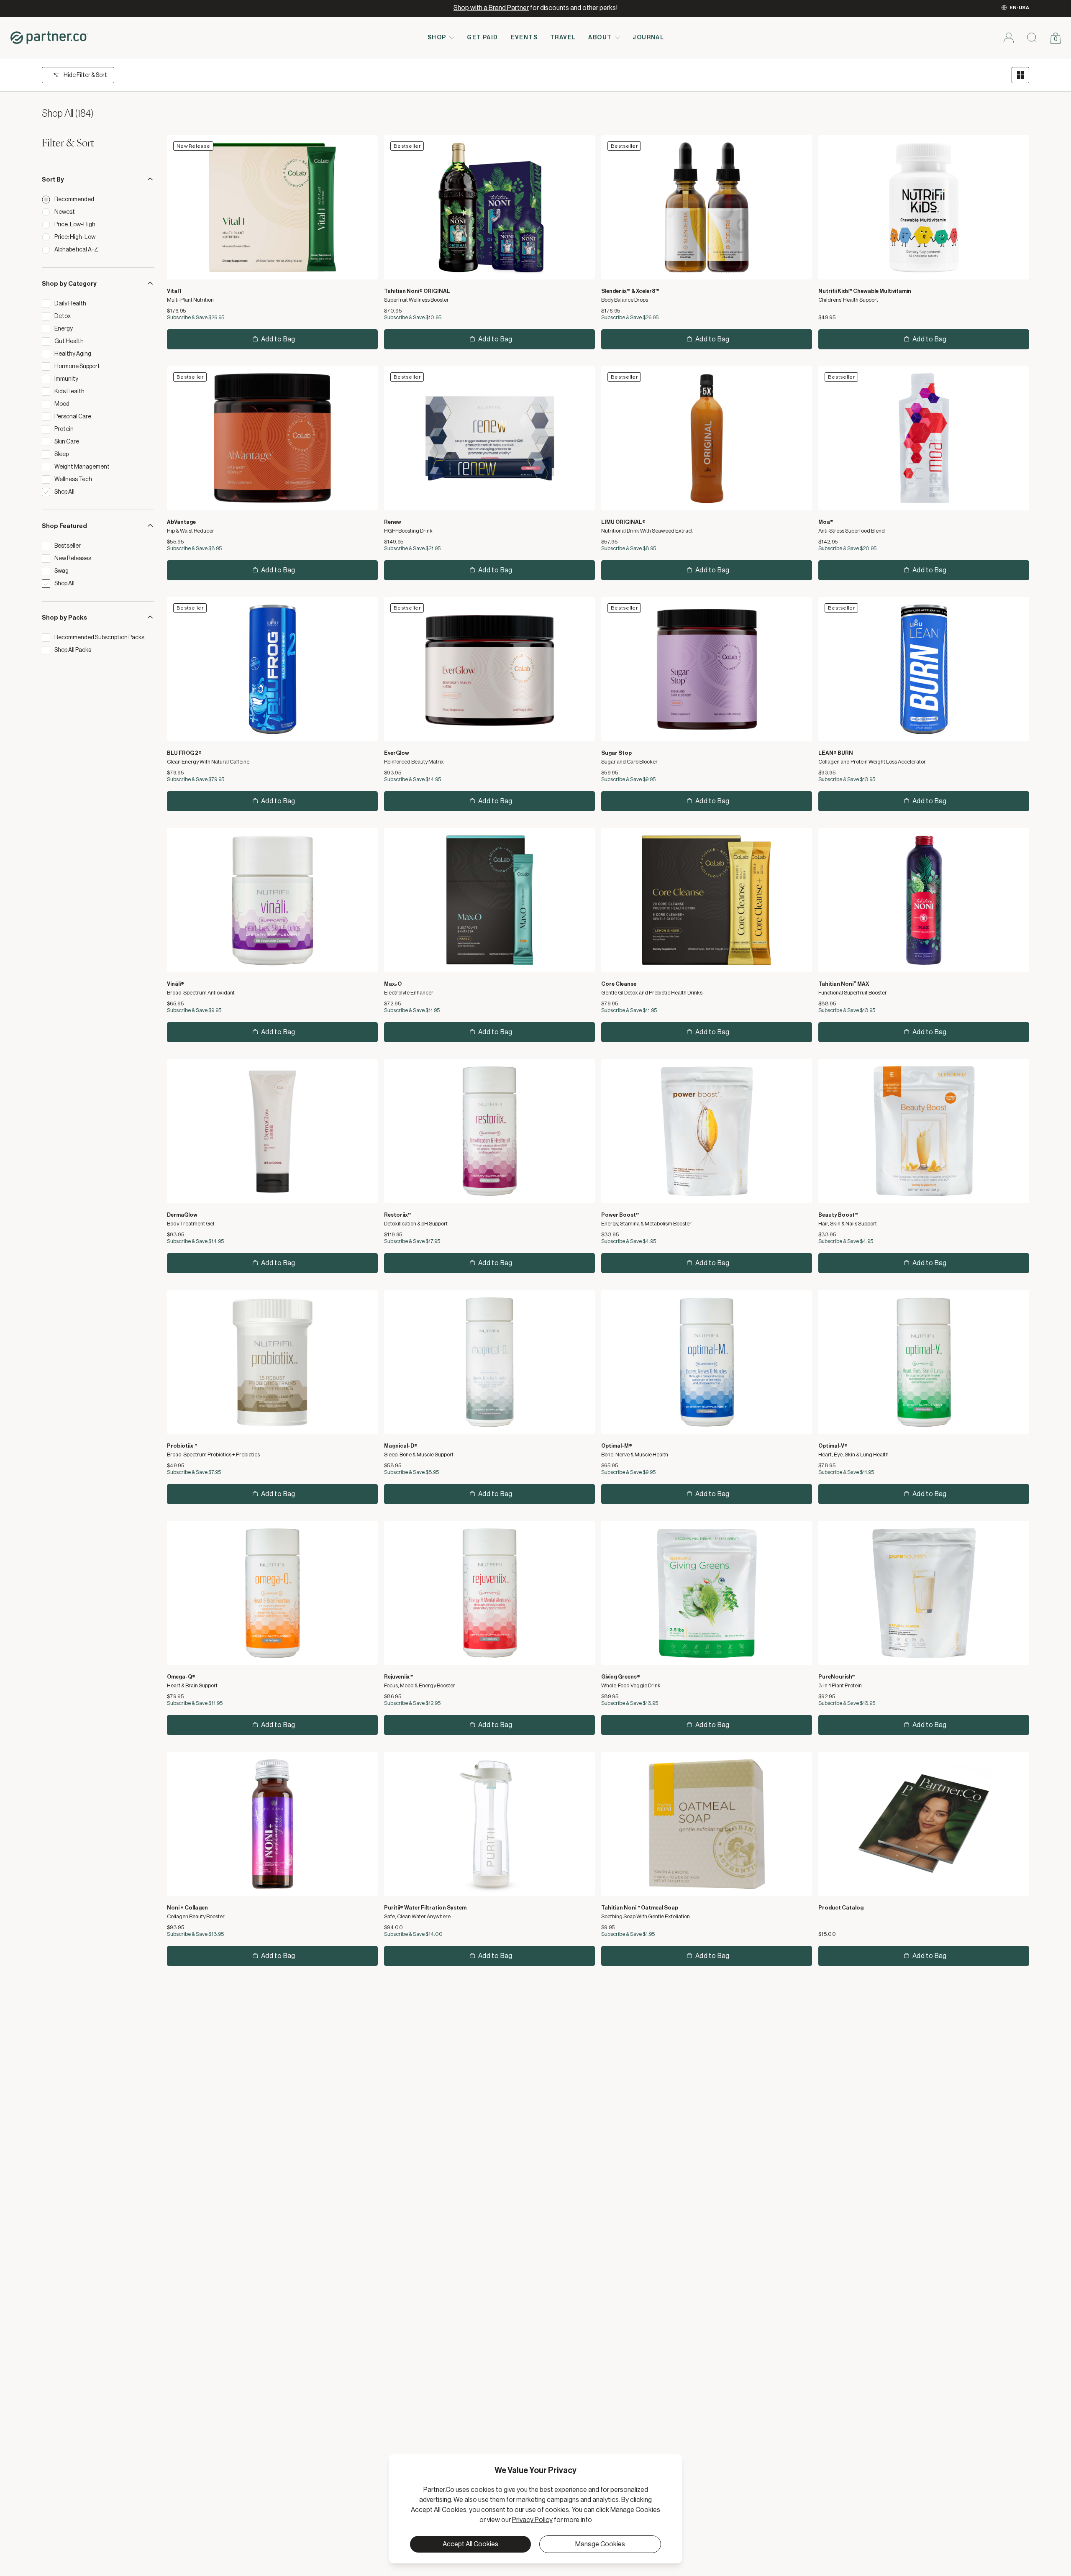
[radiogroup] (98, 225)
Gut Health (69, 341)
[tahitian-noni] (489, 207)
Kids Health (69, 392)
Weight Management (82, 467)
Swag (61, 571)
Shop (437, 38)
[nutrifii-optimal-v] (924, 1362)
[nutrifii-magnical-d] (489, 1362)
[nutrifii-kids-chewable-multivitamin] (924, 207)
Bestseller (68, 546)
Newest (65, 212)
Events (524, 38)
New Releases (73, 559)
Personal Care (73, 417)
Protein (64, 429)
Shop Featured (64, 526)
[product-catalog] (924, 1824)
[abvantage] (272, 438)
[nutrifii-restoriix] (489, 1131)
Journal (648, 38)
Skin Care (67, 442)
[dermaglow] (272, 1131)
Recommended (74, 200)
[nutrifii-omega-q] (272, 1593)
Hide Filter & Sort (85, 75)
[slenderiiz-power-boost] (707, 1131)
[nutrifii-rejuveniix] (489, 1593)
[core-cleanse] (707, 900)
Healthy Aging (73, 354)
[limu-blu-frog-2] (272, 669)
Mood (62, 404)
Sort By (53, 180)
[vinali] (272, 900)
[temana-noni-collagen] (272, 1824)
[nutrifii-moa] (924, 438)
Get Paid (482, 38)
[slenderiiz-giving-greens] (707, 1593)
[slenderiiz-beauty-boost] (924, 1131)
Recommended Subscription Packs (99, 638)
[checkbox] (46, 304)
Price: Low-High (75, 225)
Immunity (66, 379)
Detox (63, 316)
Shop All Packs (73, 650)
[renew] (489, 438)
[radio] (46, 200)
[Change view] (1020, 75)
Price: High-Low (75, 237)
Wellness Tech (73, 479)
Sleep (61, 454)
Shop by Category (69, 284)
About (600, 38)
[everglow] (489, 669)
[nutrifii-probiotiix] (272, 1362)
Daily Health (70, 304)
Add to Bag (278, 339)
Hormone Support (77, 367)
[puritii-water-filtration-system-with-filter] (489, 1824)
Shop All (64, 492)
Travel (563, 38)
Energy (64, 329)
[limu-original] (707, 438)
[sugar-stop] (707, 669)
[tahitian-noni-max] (924, 900)
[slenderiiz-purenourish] (924, 1593)
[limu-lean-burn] (924, 669)
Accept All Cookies (470, 2544)
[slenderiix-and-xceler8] (707, 207)
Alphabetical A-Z (76, 250)
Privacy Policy (532, 2520)
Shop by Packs (64, 618)
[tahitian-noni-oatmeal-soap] (707, 1824)
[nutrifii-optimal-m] (707, 1362)
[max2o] (489, 900)
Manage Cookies (600, 2544)
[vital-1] (272, 207)
